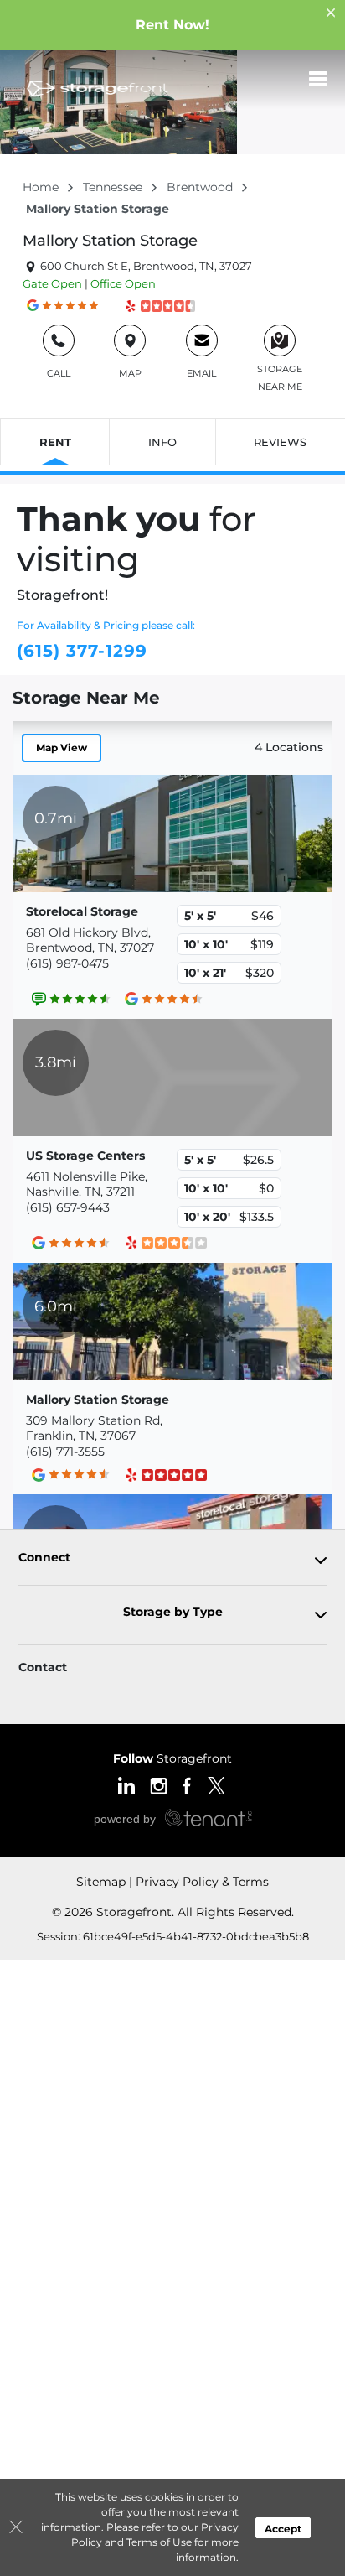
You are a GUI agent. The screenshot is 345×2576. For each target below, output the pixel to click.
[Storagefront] (97, 88)
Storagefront (172, 1758)
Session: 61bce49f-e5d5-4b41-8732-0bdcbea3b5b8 (173, 1936)
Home (42, 187)
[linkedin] (126, 1784)
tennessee (114, 187)
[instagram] (159, 1784)
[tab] (172, 1561)
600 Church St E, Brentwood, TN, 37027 (145, 266)
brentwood (201, 187)
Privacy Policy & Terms (202, 1882)
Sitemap (101, 1882)
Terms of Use (159, 2542)
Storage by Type (173, 1612)
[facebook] (187, 1784)
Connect (44, 1558)
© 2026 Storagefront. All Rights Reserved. (173, 1912)
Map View (62, 748)
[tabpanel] (172, 1561)
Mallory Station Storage (110, 241)
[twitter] (216, 1784)
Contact (43, 1667)
